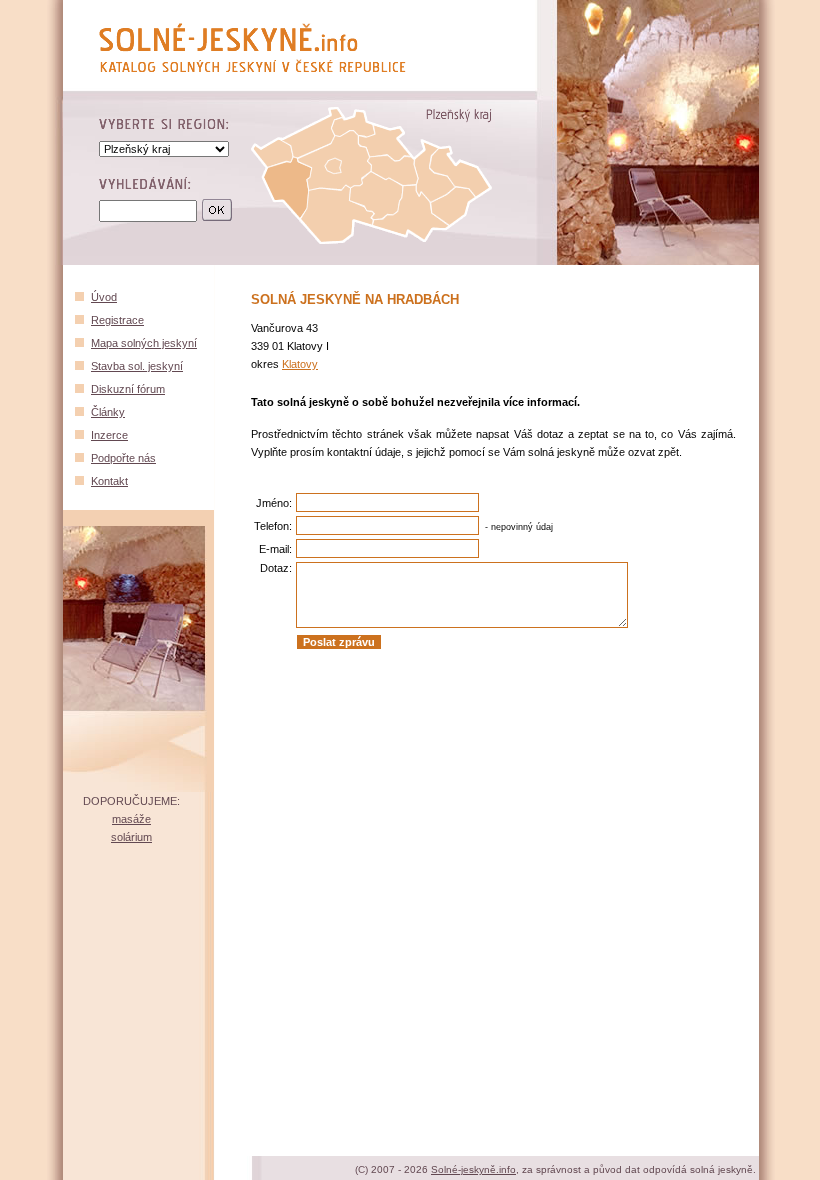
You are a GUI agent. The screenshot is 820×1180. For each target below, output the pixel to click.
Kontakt (109, 481)
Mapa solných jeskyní (144, 343)
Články (108, 412)
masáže (131, 819)
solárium (131, 837)
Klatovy (300, 364)
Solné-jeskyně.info (473, 1169)
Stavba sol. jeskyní (137, 366)
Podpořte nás (123, 458)
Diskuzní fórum (128, 389)
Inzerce (109, 435)
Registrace (117, 320)
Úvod (104, 297)
